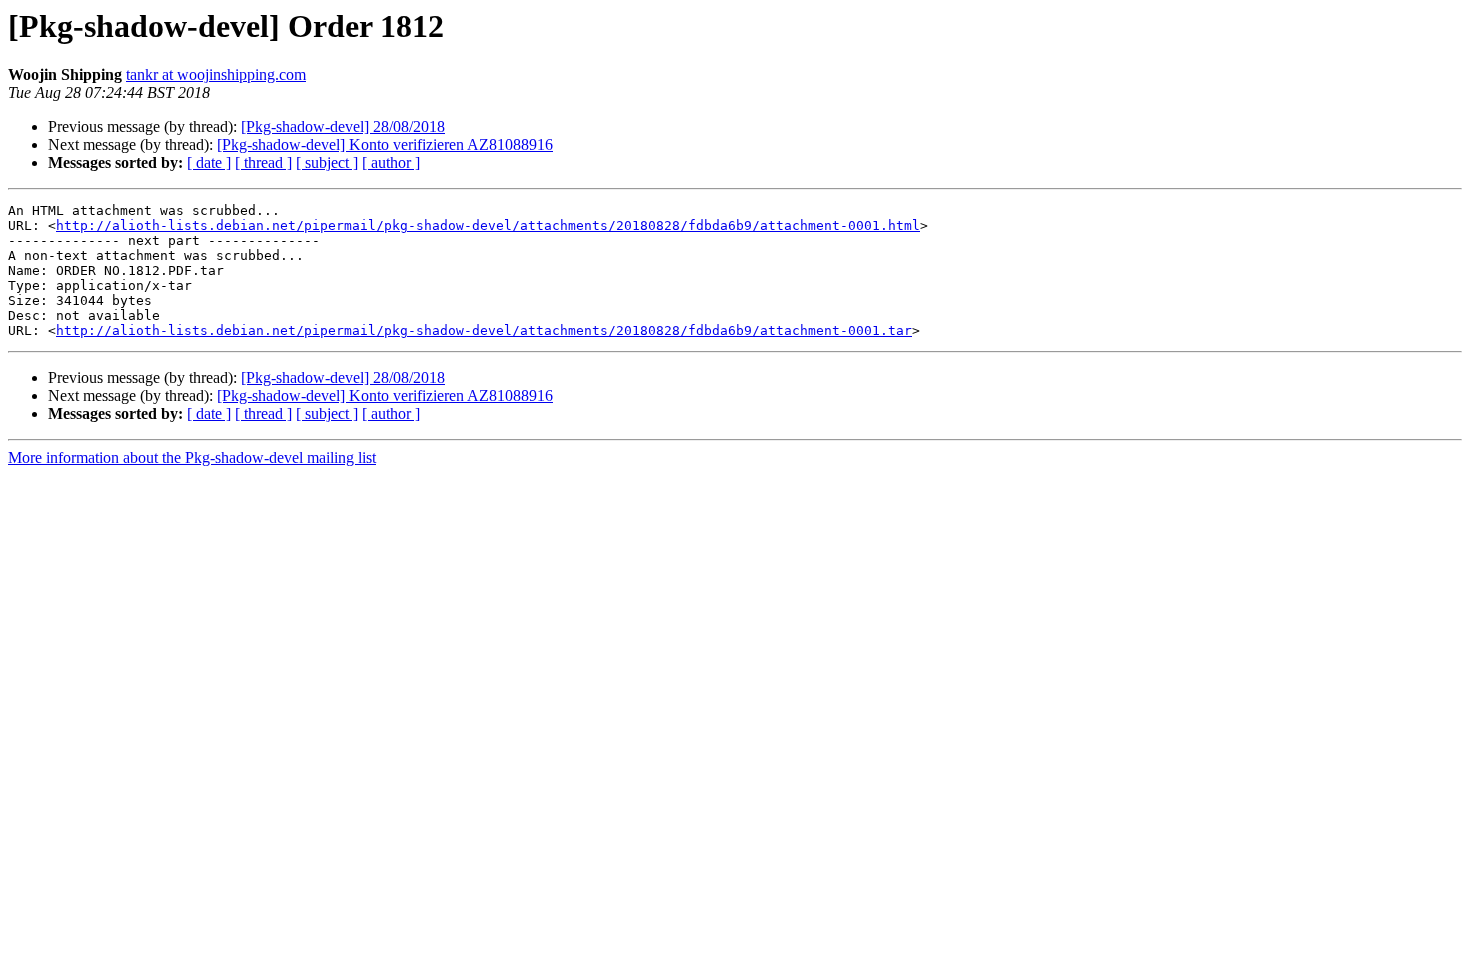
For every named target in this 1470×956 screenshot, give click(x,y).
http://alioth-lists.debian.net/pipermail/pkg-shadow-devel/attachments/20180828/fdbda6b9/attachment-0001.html (488, 225)
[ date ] (209, 162)
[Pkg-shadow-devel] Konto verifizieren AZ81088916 (385, 144)
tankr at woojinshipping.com (216, 74)
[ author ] (391, 162)
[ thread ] (263, 162)
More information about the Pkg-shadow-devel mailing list (192, 457)
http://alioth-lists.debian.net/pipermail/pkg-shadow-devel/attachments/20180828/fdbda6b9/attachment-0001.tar (484, 330)
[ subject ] (327, 162)
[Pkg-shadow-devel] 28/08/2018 (343, 126)
